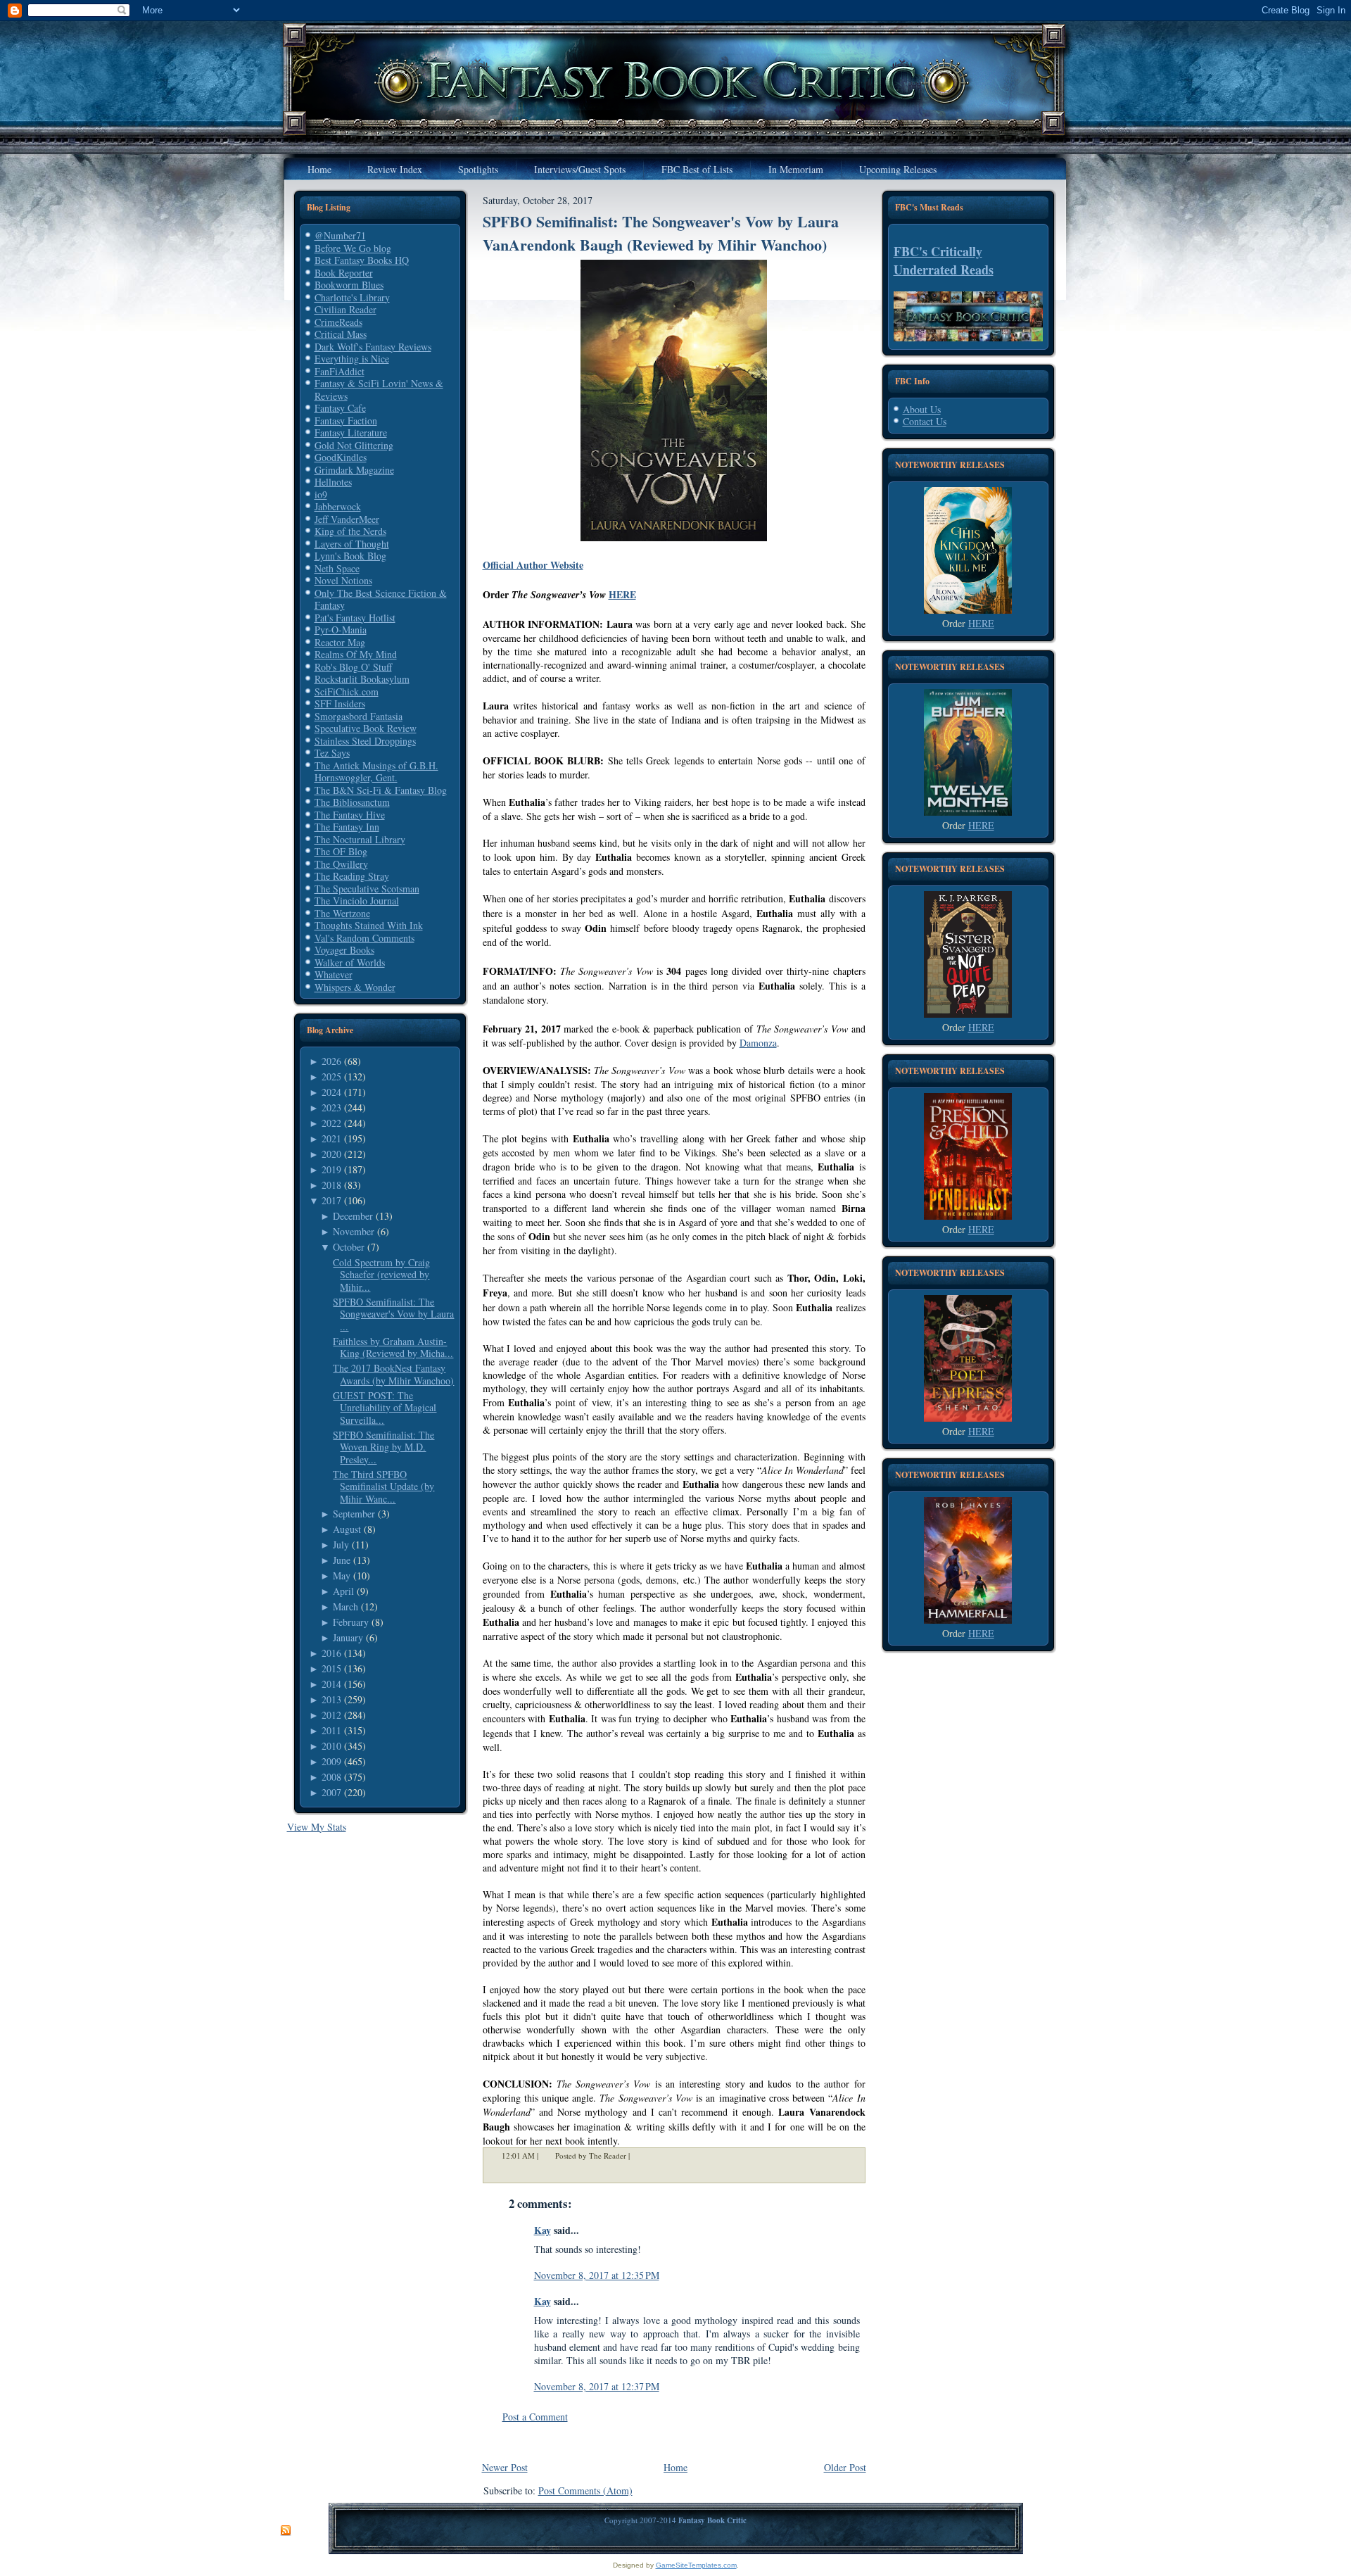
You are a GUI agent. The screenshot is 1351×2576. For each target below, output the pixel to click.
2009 (331, 1761)
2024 (331, 1092)
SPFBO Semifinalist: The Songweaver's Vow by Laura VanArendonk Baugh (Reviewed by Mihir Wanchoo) (661, 233)
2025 (331, 1077)
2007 (331, 1792)
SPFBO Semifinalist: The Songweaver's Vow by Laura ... (393, 1314)
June (342, 1560)
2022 (331, 1123)
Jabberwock (338, 506)
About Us (922, 409)
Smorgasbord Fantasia (359, 716)
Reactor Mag (340, 642)
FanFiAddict (340, 371)
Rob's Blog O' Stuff (353, 667)
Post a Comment (535, 2417)
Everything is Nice (352, 359)
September (354, 1514)
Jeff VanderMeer (347, 519)
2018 (331, 1185)
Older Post (845, 2467)
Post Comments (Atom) (585, 2490)
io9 (321, 494)
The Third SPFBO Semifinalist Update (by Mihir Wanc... (383, 1486)
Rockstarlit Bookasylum (362, 679)
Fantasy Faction (346, 421)
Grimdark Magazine (354, 470)
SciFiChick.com (347, 692)
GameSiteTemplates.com (696, 2565)
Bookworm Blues (349, 285)
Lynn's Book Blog (350, 556)
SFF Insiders (340, 703)
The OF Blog (341, 851)
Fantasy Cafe (340, 408)
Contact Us (925, 421)
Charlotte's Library (352, 297)
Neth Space (337, 568)
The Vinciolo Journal (357, 901)
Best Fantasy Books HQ (362, 260)
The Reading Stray (352, 876)
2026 (331, 1061)
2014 (331, 1684)
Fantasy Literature (351, 433)
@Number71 (340, 235)
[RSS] (286, 2531)
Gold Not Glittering (354, 445)
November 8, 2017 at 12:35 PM (597, 2275)
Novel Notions (343, 580)
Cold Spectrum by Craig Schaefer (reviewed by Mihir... (381, 1275)
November (354, 1231)
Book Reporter (344, 273)
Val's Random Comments (364, 938)
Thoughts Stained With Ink (369, 925)
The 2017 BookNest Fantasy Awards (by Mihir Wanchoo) (393, 1374)
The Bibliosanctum (352, 802)
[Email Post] (639, 2155)
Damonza (758, 1043)
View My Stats (317, 1827)
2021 (331, 1138)
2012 (331, 1715)
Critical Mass (341, 334)
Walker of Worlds (350, 962)
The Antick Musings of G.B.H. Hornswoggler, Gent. (376, 772)
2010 (331, 1746)
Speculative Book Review (366, 728)
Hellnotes (333, 482)
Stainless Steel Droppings (365, 741)
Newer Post (505, 2467)
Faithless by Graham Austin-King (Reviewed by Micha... (393, 1347)
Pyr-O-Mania (341, 630)
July (341, 1545)
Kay (543, 2230)
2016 (331, 1653)
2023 (331, 1107)
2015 (331, 1668)
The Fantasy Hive (350, 815)
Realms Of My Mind (356, 654)
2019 (331, 1169)
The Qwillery (341, 864)
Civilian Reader (345, 309)
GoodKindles (341, 457)
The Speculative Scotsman (367, 889)
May (342, 1576)
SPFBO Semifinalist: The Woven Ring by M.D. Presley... (383, 1447)
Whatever (334, 974)
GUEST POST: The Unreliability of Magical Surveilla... (385, 1408)
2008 (331, 1777)
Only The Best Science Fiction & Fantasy (381, 599)
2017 (331, 1200)
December (353, 1216)
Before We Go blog (353, 248)
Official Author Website (533, 565)
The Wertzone (342, 913)
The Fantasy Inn (347, 827)
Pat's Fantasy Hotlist (355, 618)
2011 (331, 1730)
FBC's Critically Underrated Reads (944, 260)
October (349, 1247)
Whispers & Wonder (355, 987)
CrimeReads (338, 322)
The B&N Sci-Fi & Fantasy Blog (381, 790)
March (345, 1606)
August (347, 1529)
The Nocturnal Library (360, 839)
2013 (331, 1699)
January (348, 1637)
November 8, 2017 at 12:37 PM (597, 2386)
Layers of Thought (352, 544)
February (351, 1622)
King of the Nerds (350, 531)
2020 (331, 1154)
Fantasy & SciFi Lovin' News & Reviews (379, 390)
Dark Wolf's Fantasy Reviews (373, 347)
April (343, 1591)
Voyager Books (344, 950)
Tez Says (332, 753)
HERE (622, 594)
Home (675, 2467)
